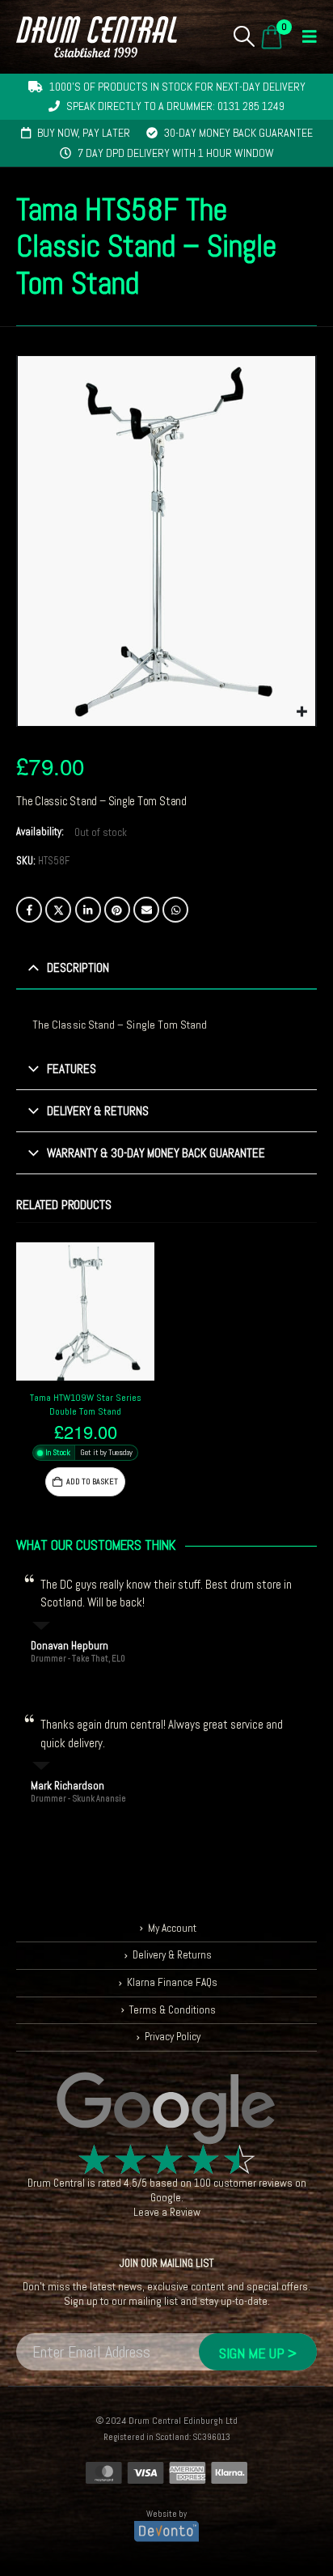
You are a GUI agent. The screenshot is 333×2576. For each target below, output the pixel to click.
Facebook (29, 910)
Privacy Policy (173, 2037)
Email (146, 910)
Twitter (58, 910)
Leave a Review (167, 2212)
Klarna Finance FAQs (172, 1982)
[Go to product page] (85, 1311)
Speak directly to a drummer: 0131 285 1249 (175, 106)
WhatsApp (175, 910)
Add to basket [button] (92, 1481)
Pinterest (117, 910)
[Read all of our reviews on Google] (166, 2109)
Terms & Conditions (173, 2010)
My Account (172, 1928)
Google (166, 2198)
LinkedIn (88, 910)
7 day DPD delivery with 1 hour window (176, 153)
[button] (244, 36)
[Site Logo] (97, 37)
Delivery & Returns (172, 1955)
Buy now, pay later (84, 133)
